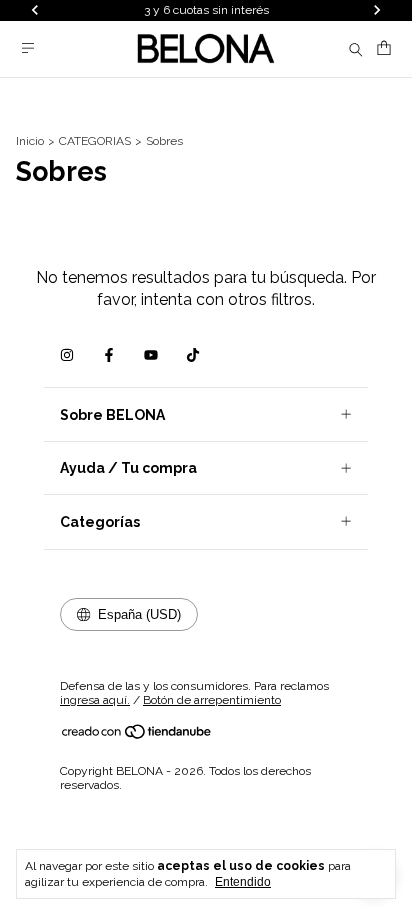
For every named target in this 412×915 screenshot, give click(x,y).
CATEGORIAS (95, 141)
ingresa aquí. (95, 700)
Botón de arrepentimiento (212, 700)
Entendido (243, 882)
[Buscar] (356, 49)
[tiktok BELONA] (193, 355)
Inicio (30, 141)
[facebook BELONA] (109, 355)
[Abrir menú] (28, 48)
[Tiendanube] (137, 736)
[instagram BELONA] (67, 355)
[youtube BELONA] (151, 355)
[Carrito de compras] (384, 48)
